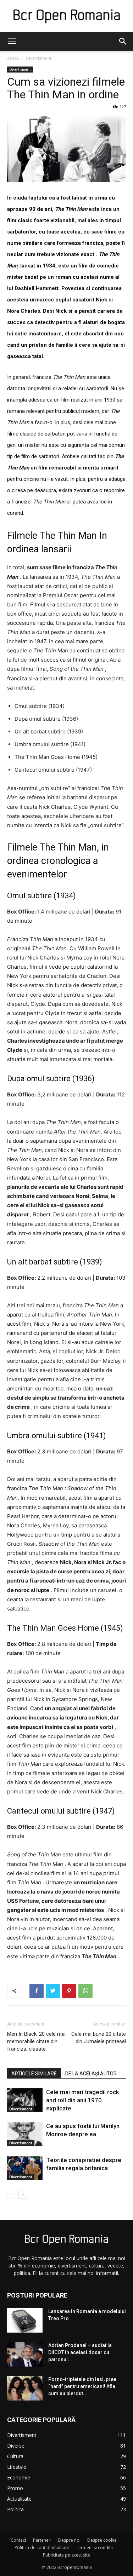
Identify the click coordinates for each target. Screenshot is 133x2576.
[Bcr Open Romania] (66, 16)
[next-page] (23, 2194)
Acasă (13, 58)
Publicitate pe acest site (66, 2555)
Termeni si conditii (94, 2548)
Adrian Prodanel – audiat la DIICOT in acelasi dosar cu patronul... (80, 2352)
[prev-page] (12, 2194)
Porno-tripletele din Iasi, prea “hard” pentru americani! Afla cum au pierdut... (82, 2386)
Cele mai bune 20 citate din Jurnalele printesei (99, 2038)
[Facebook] (37, 1991)
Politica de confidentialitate (42, 2548)
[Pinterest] (69, 1991)
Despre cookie (102, 2540)
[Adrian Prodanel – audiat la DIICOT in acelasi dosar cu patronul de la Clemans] (25, 2354)
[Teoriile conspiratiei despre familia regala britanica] (25, 2168)
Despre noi (69, 2540)
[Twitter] (53, 1991)
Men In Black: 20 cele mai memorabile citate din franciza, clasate (36, 2041)
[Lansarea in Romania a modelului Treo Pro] (25, 2320)
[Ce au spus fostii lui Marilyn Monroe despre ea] (25, 2134)
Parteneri (42, 2540)
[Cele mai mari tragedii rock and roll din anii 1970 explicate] (25, 2100)
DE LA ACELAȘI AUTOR (91, 2074)
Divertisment (39, 58)
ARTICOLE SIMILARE (34, 2074)
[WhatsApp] (85, 1991)
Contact (18, 2540)
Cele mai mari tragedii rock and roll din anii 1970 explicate (83, 2100)
